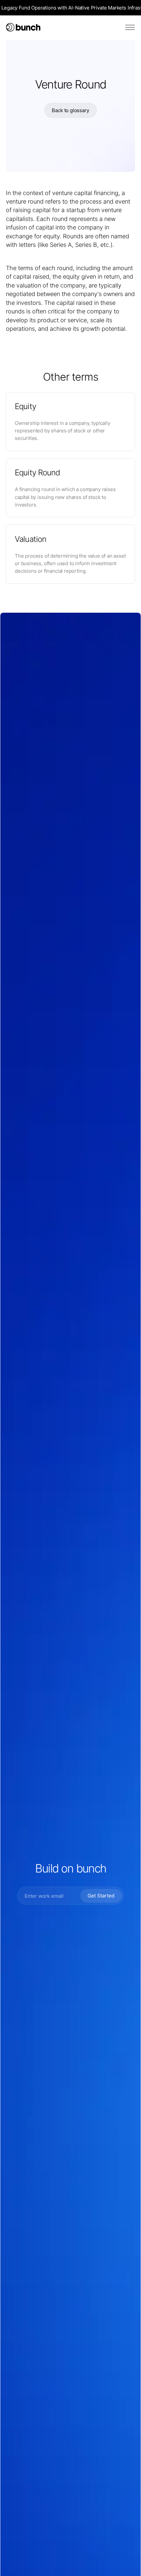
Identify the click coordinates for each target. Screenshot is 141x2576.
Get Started (101, 1896)
